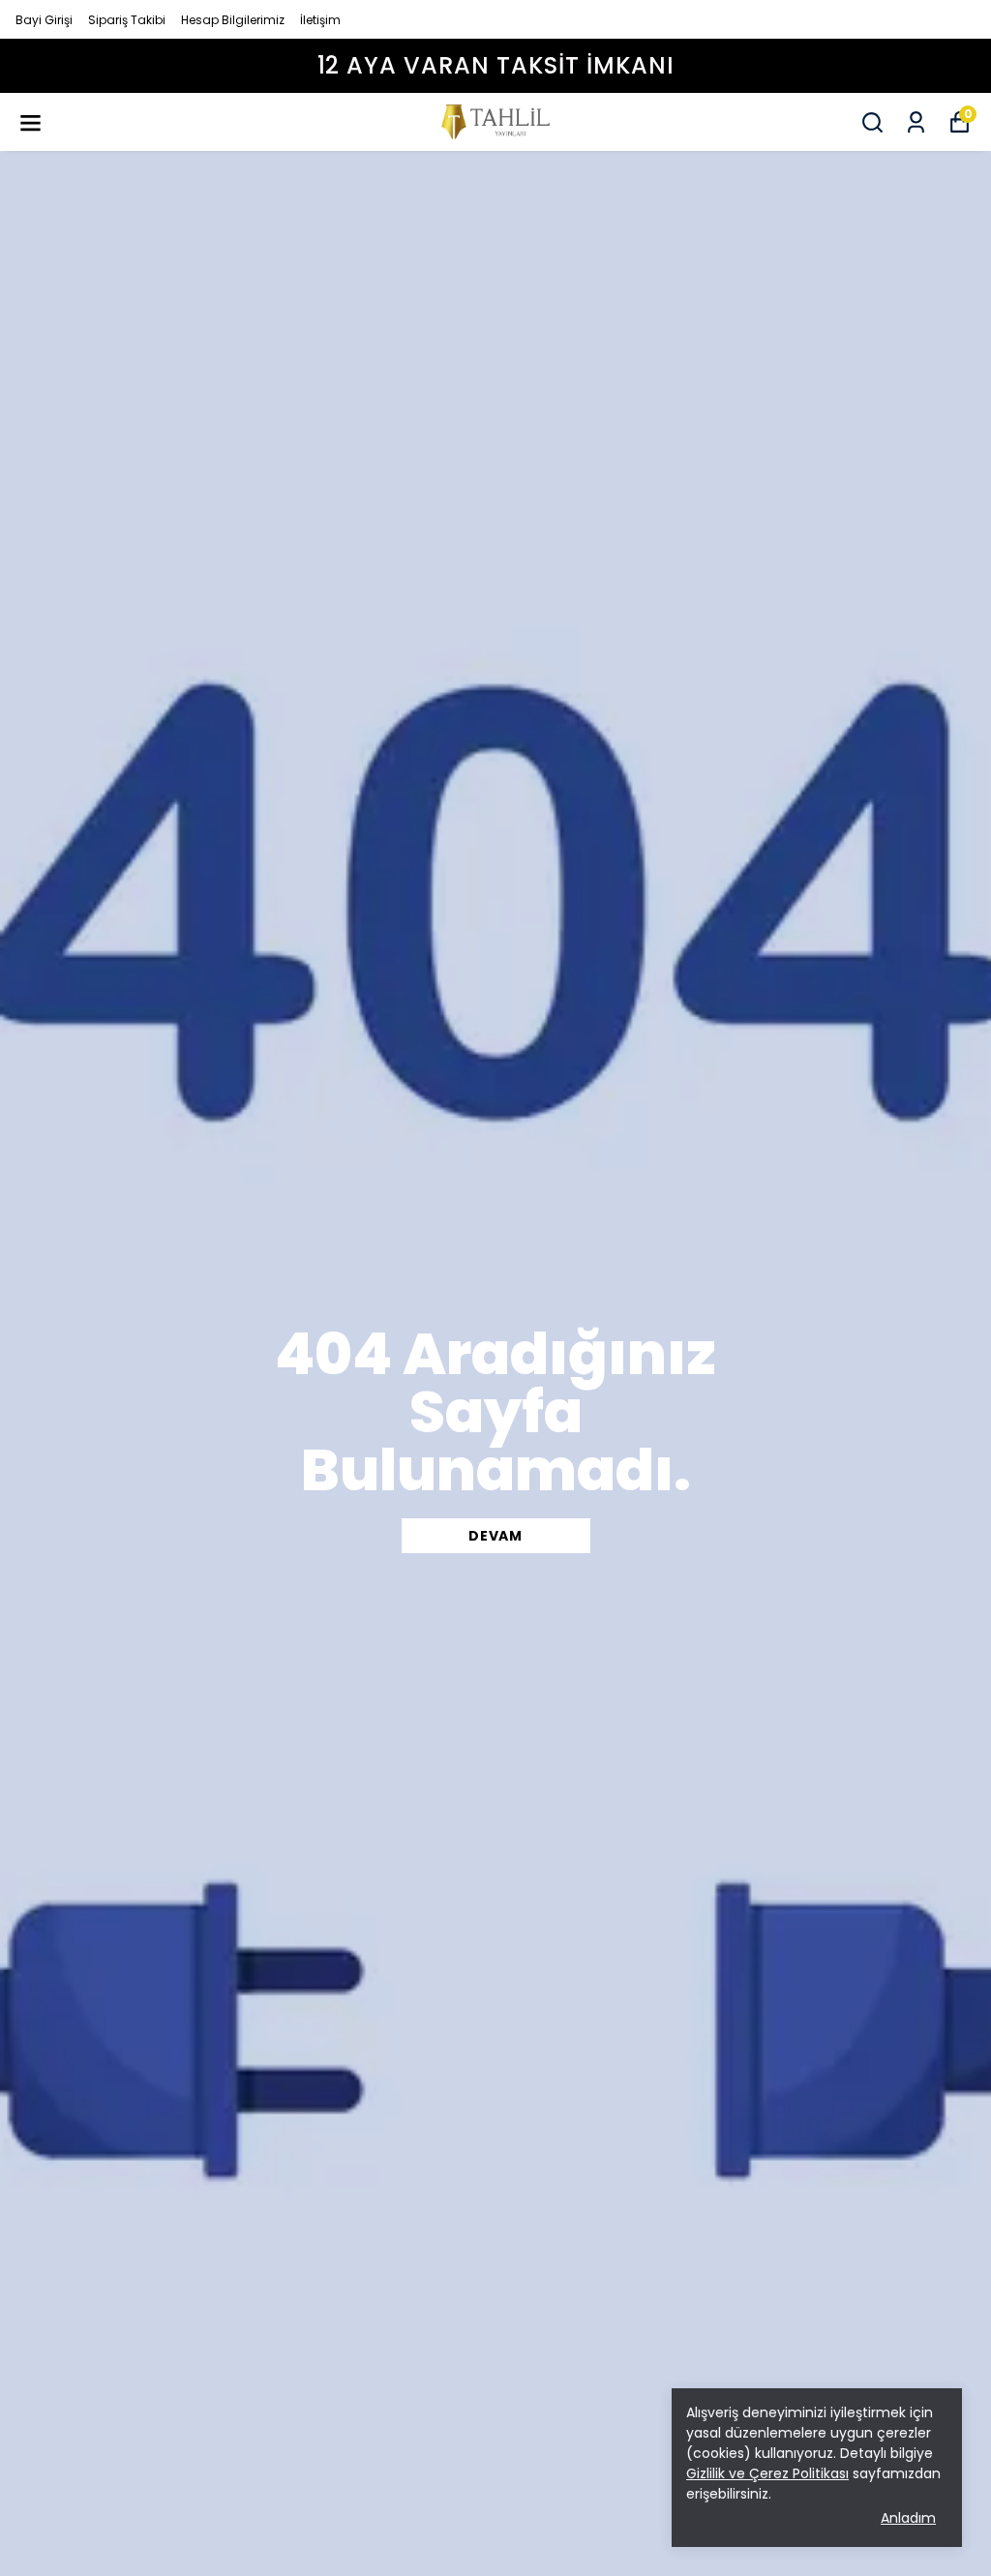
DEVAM (495, 1536)
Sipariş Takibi (127, 20)
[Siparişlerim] (916, 122)
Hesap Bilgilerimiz (233, 20)
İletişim (320, 20)
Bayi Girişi (44, 20)
